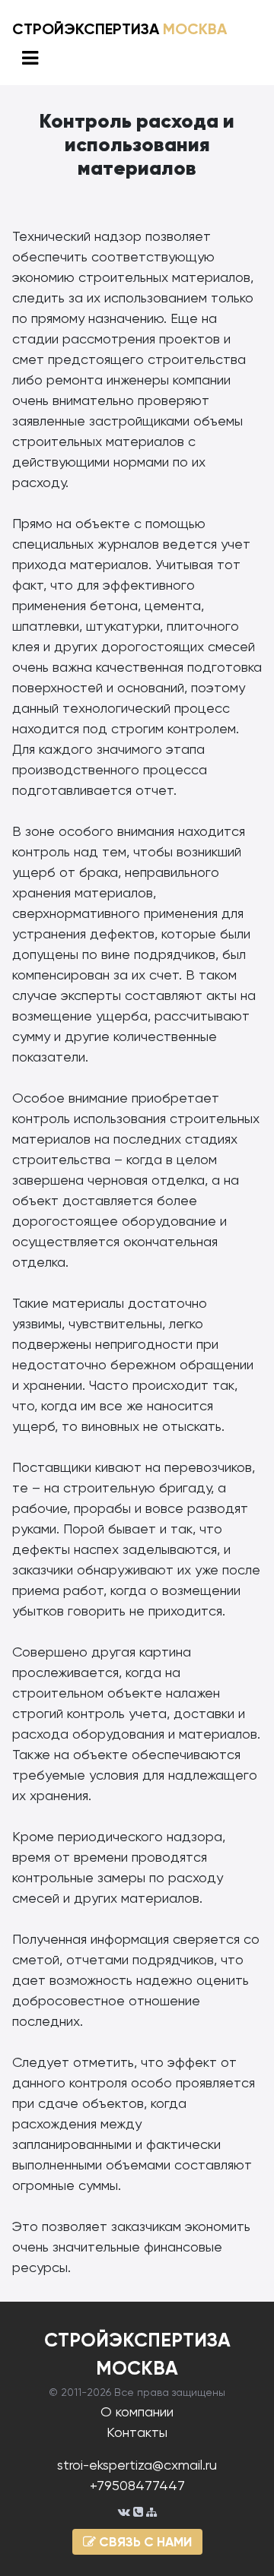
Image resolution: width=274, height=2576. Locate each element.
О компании (137, 2411)
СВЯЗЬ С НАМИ (144, 2542)
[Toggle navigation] (30, 58)
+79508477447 (137, 2485)
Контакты (137, 2432)
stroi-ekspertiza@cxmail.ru (137, 2465)
